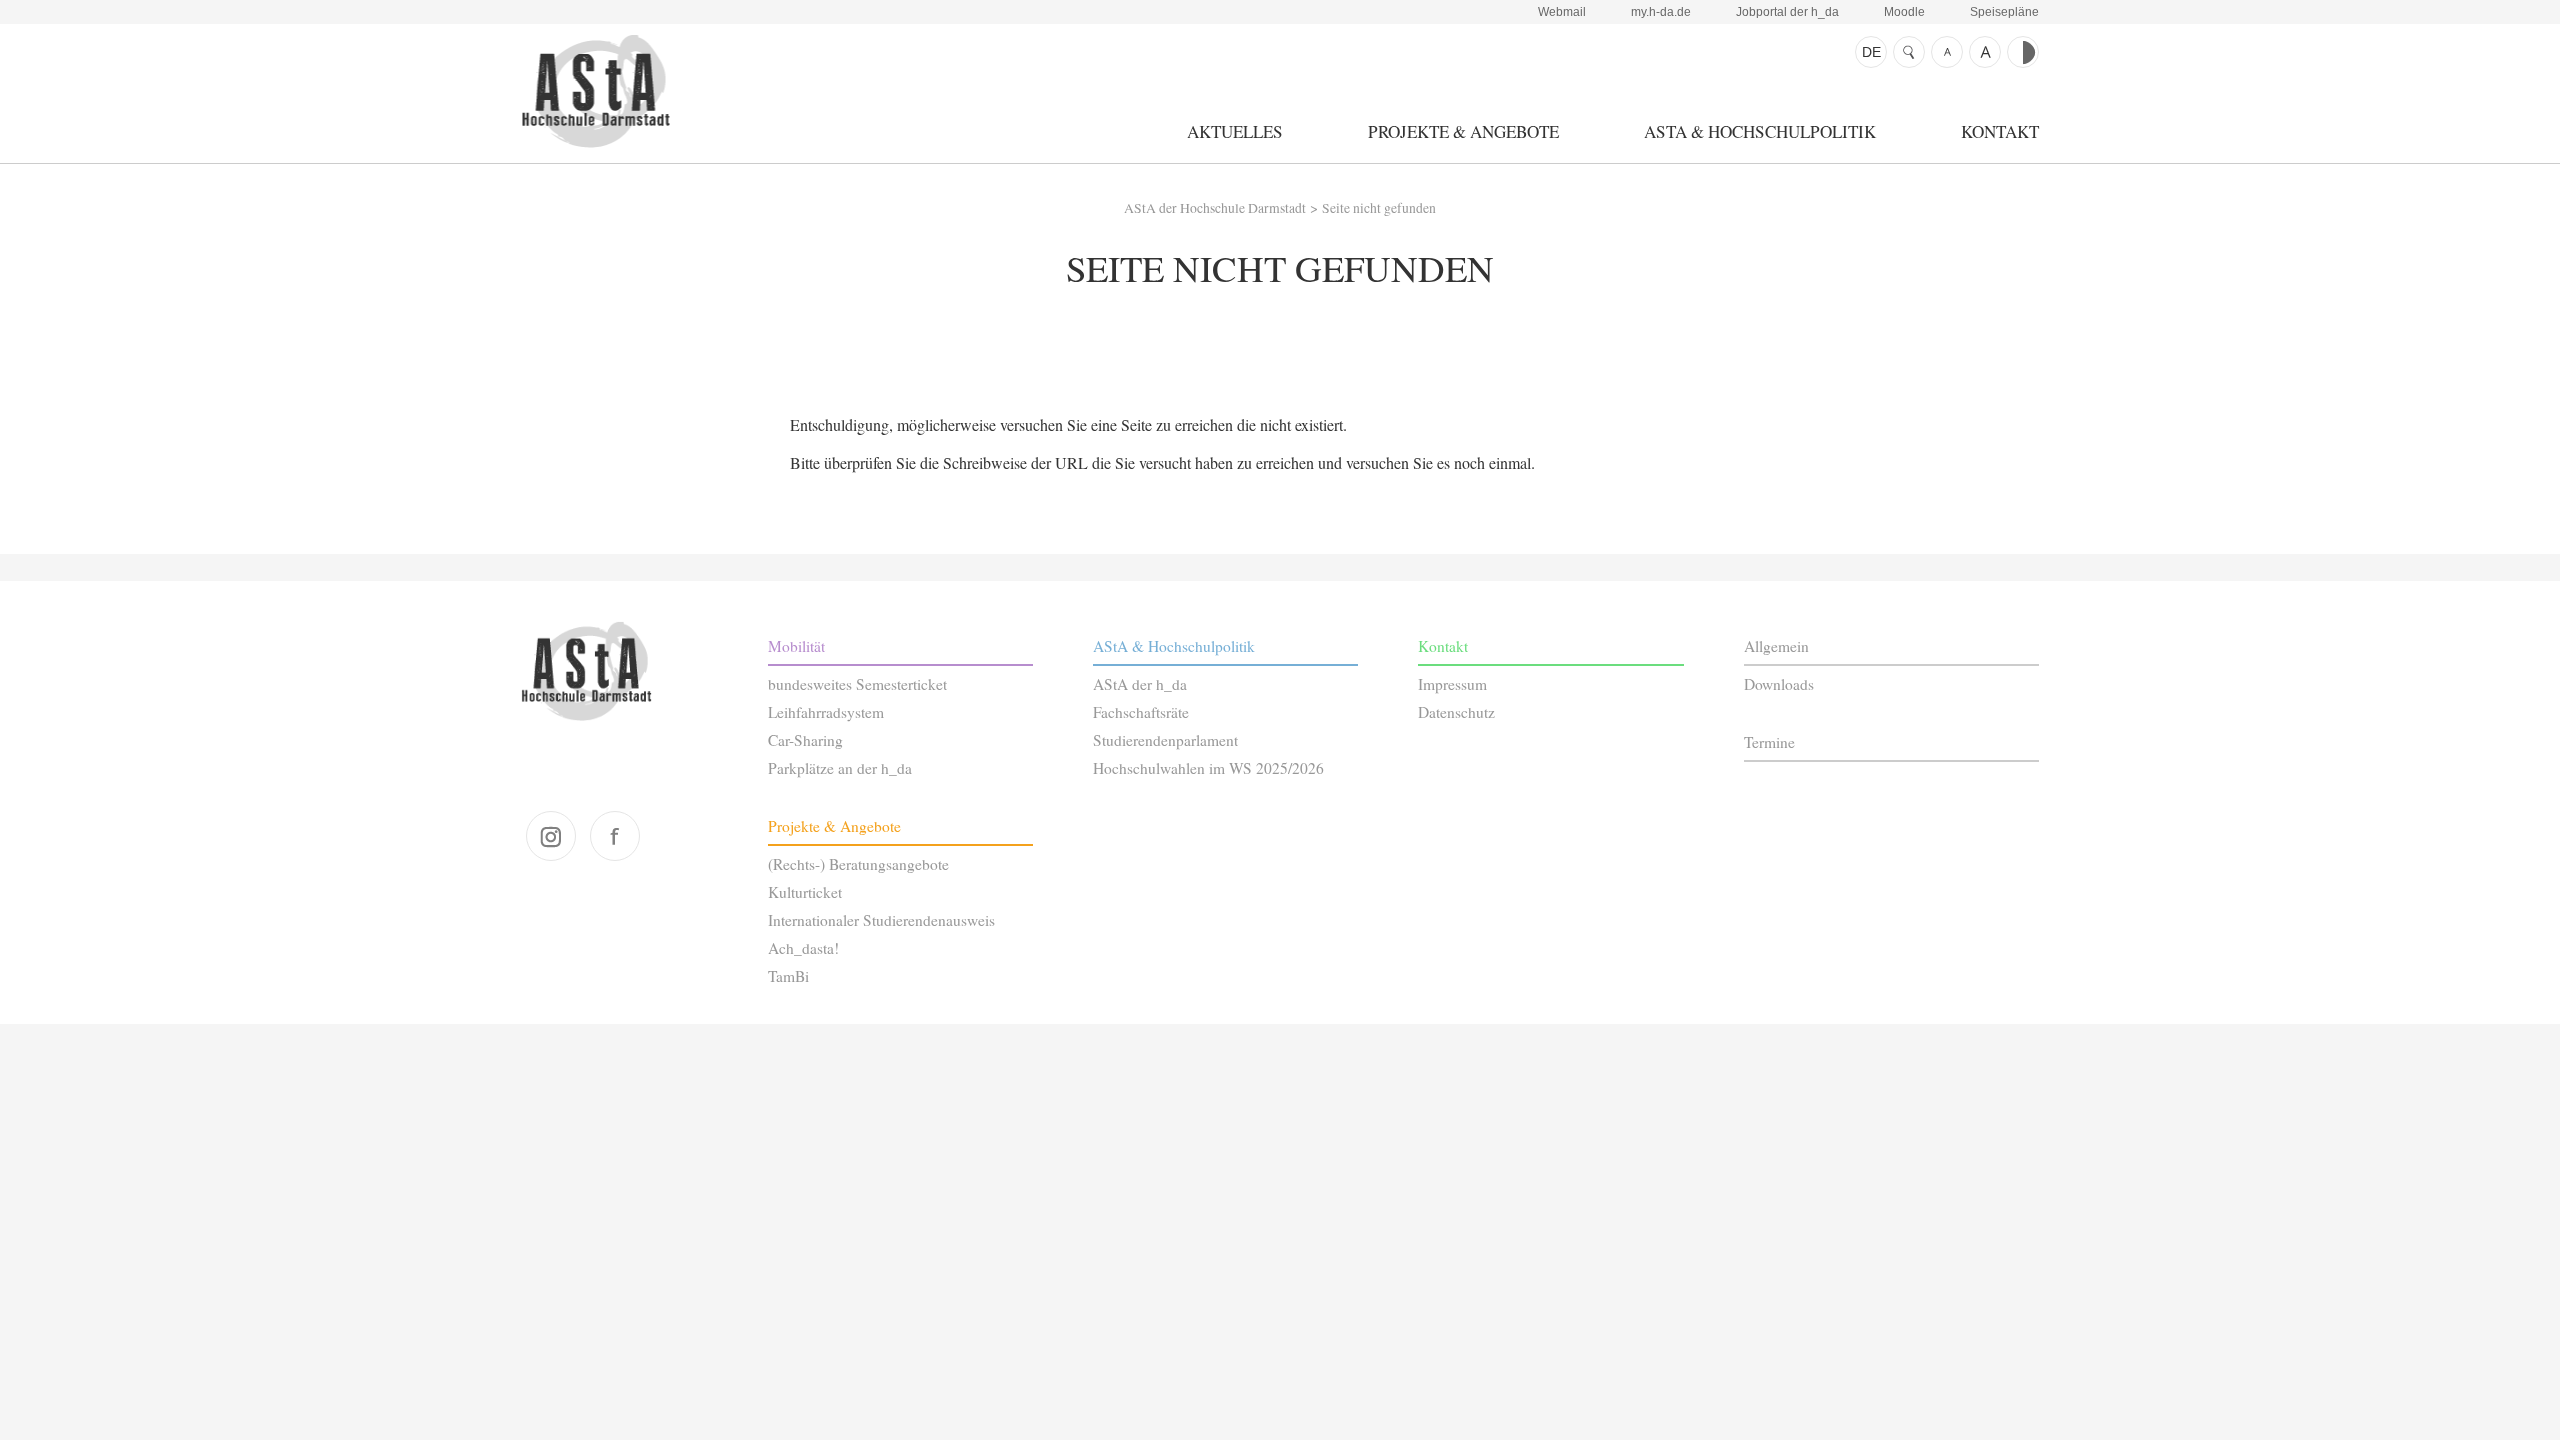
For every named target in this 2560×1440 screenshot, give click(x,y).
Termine (1769, 742)
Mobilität (796, 646)
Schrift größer (1985, 52)
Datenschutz (1456, 712)
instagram (551, 836)
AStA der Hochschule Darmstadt (595, 91)
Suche (1909, 52)
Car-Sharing (805, 740)
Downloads (1779, 684)
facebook (615, 836)
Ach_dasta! (803, 948)
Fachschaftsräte (1141, 712)
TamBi (788, 976)
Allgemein (1776, 646)
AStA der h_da (1140, 684)
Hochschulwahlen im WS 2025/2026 (1208, 768)
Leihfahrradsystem (826, 712)
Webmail (1562, 12)
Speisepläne (2004, 12)
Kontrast (2023, 52)
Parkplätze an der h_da (840, 768)
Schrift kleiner (1947, 52)
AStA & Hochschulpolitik (1760, 131)
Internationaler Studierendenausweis (881, 920)
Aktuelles (1235, 131)
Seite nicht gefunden (1379, 208)
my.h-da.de (1661, 12)
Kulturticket (805, 892)
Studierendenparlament (1165, 740)
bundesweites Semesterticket (857, 684)
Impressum (1452, 684)
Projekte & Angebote (1463, 131)
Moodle (1904, 12)
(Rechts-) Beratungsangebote (858, 864)
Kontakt (2000, 131)
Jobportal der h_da (1787, 12)
